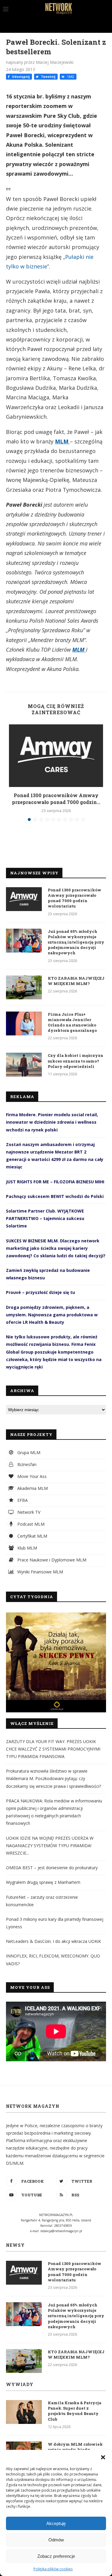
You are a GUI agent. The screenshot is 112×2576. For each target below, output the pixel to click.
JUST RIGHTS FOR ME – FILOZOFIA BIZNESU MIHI (55, 1182)
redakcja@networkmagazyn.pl (61, 2231)
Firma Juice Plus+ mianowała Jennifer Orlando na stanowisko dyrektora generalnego (72, 1022)
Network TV (28, 1512)
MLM (62, 441)
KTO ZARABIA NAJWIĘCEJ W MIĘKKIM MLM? (76, 981)
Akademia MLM (32, 1488)
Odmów (56, 2540)
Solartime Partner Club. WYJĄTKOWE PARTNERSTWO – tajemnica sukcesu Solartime (45, 1218)
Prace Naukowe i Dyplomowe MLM (51, 1560)
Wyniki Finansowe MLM (40, 1572)
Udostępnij (20, 77)
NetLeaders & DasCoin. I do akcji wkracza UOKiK (53, 1941)
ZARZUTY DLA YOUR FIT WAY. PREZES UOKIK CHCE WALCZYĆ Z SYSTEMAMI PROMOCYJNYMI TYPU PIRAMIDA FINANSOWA (53, 1749)
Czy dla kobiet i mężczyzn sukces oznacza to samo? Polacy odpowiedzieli (76, 1061)
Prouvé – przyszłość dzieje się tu (40, 1292)
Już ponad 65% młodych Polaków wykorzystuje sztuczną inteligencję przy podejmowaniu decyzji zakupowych (76, 942)
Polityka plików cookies (53, 2569)
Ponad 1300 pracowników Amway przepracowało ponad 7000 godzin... (56, 798)
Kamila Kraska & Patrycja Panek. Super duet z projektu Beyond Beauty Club (75, 2411)
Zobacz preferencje (56, 2556)
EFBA (22, 1500)
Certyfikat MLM (32, 1536)
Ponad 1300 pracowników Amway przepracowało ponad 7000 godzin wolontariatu (75, 898)
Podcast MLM (30, 1524)
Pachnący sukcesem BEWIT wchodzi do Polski (55, 1196)
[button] (103, 2457)
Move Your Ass (31, 1476)
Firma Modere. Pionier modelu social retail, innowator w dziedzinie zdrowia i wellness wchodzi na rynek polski (52, 1122)
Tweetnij (48, 77)
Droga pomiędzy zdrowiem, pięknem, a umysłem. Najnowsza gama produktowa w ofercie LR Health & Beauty (52, 1315)
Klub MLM (27, 1548)
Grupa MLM (28, 1452)
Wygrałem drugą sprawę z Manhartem (43, 1882)
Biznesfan (26, 1464)
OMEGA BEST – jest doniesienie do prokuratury (52, 1868)
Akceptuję (56, 2523)
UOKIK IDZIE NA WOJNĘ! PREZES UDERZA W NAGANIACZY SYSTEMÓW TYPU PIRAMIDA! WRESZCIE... (50, 1846)
